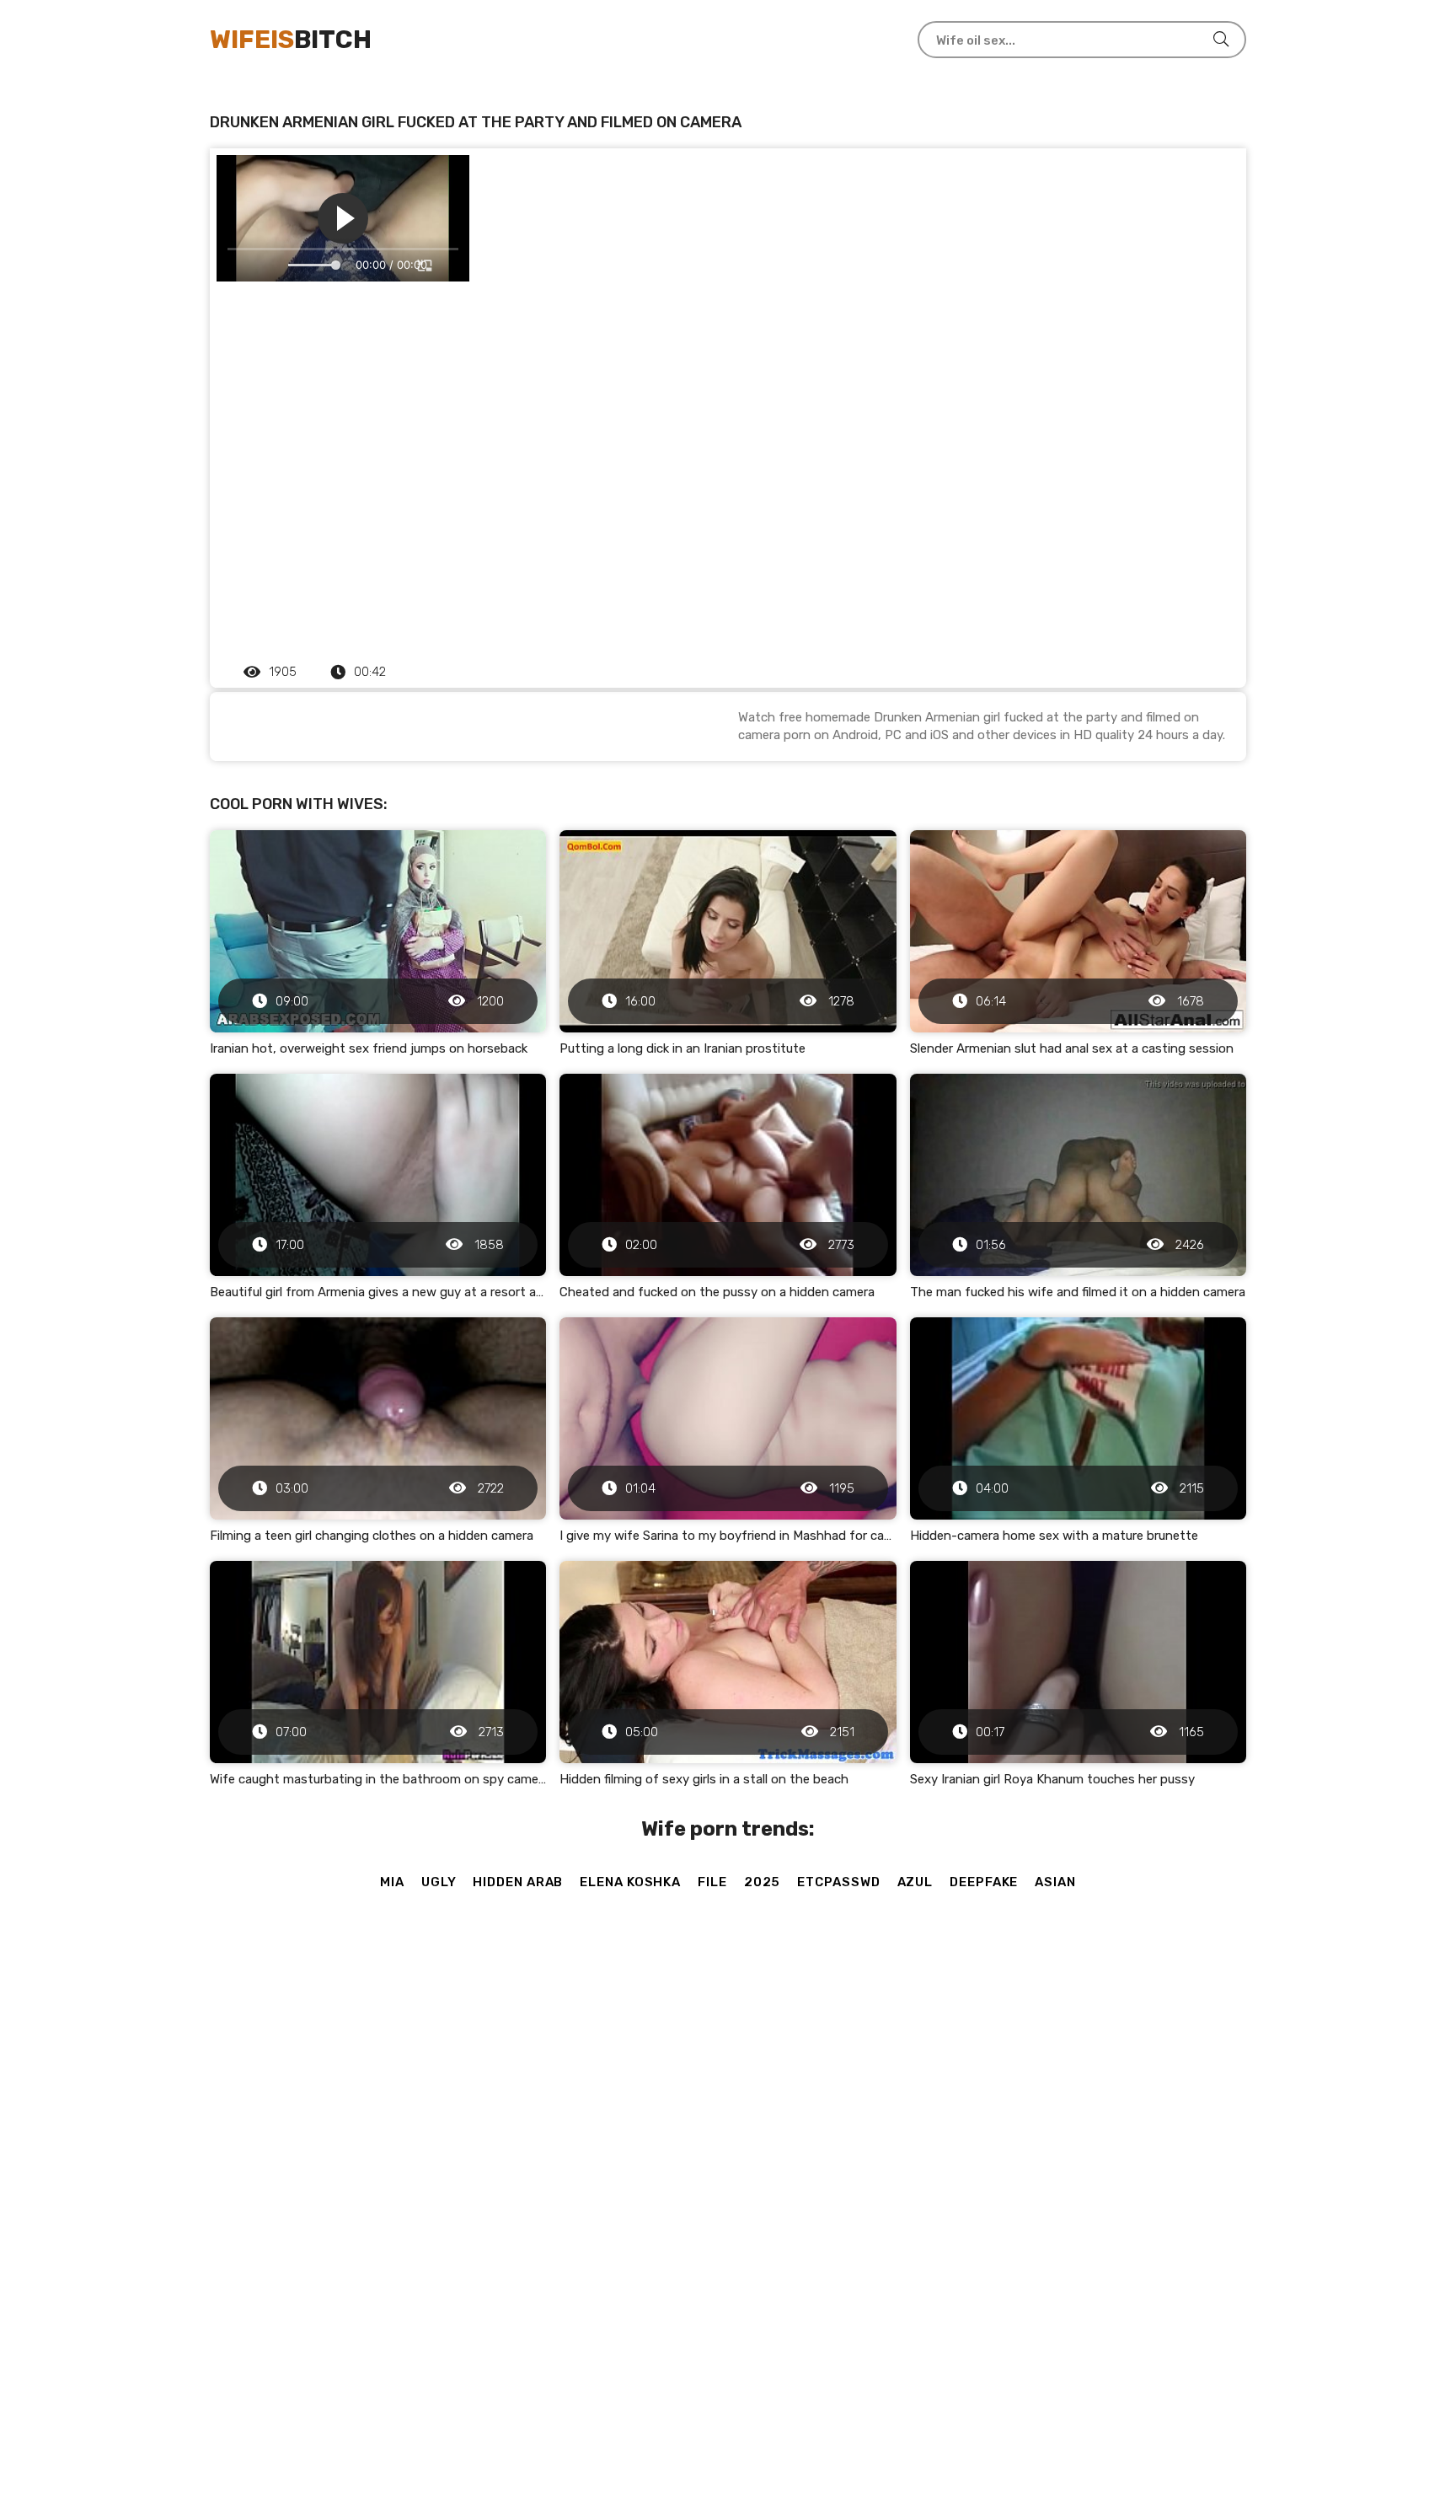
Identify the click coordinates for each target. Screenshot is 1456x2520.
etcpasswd (838, 1882)
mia (392, 1882)
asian (1055, 1882)
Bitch (291, 40)
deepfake (984, 1882)
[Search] (1221, 40)
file (712, 1882)
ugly (439, 1882)
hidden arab (518, 1882)
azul (915, 1882)
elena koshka (630, 1882)
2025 (763, 1882)
